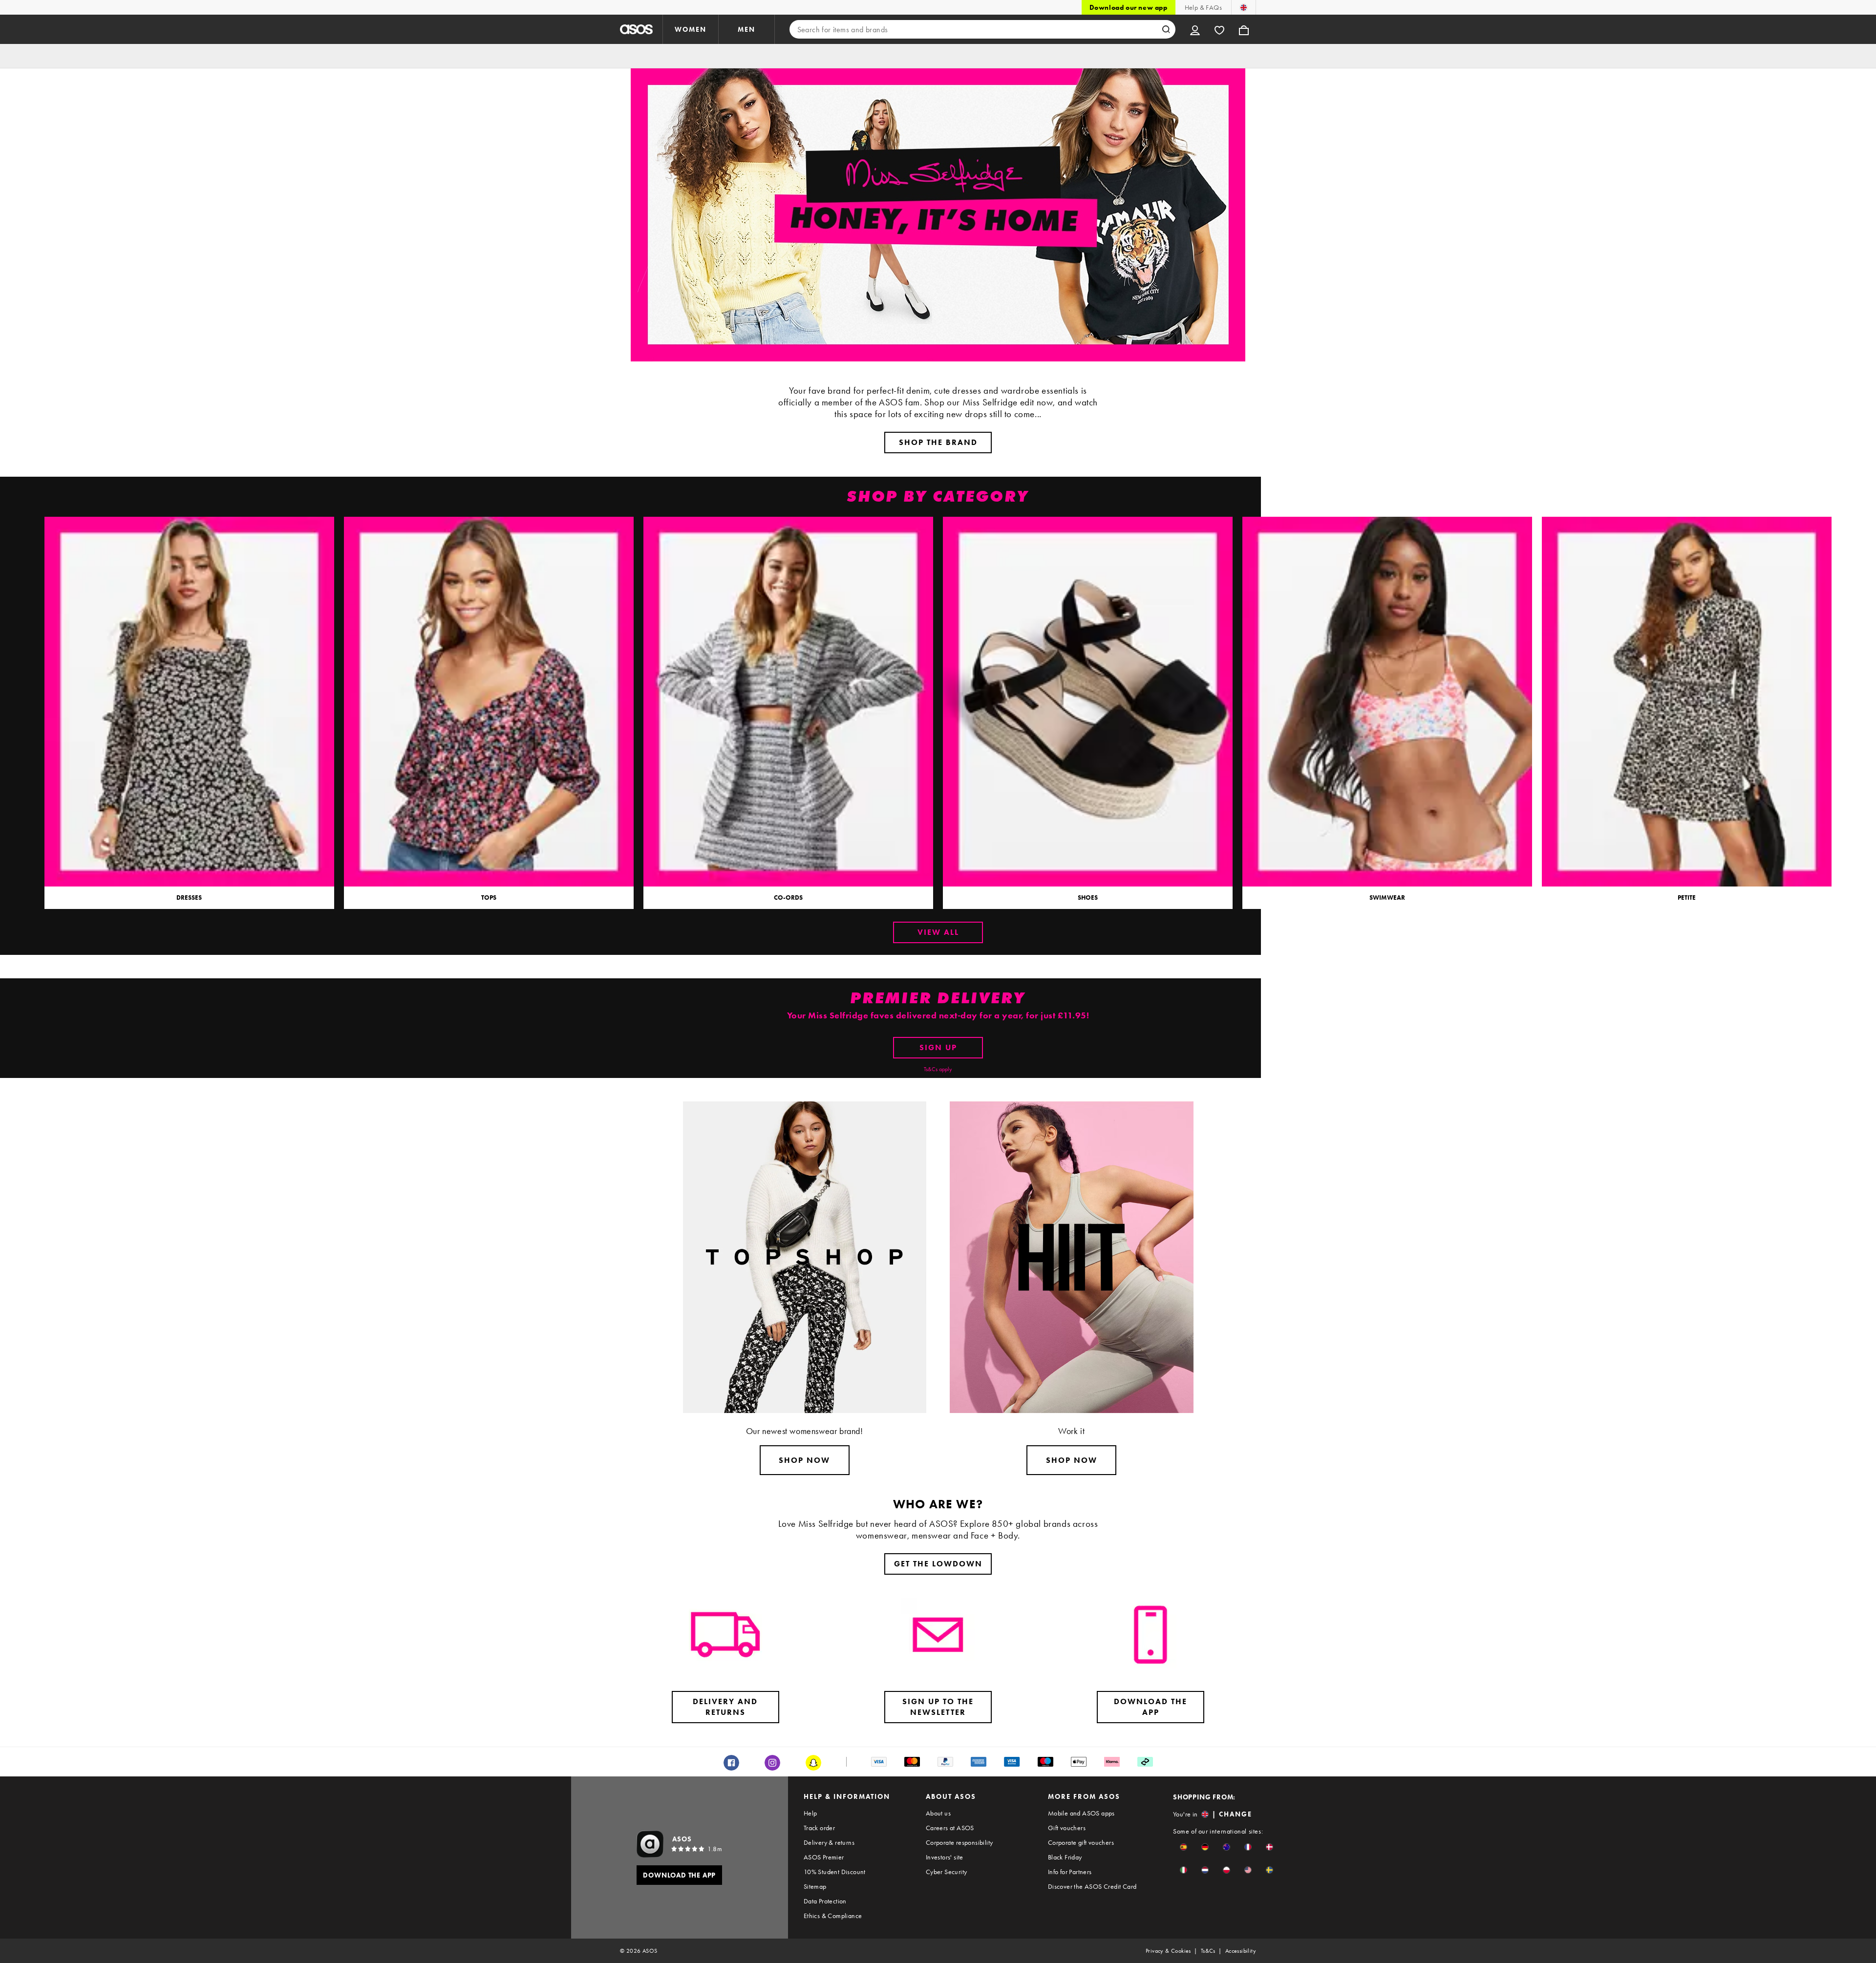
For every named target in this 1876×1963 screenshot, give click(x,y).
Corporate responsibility (959, 1842)
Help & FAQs (1203, 7)
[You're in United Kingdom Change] (1244, 7)
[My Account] (1195, 29)
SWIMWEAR (1387, 897)
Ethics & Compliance (833, 1916)
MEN (746, 29)
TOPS (489, 897)
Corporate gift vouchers (1081, 1842)
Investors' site (945, 1857)
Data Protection (825, 1901)
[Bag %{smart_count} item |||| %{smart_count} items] (1244, 29)
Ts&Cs (1208, 1951)
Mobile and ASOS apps (1081, 1813)
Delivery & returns (829, 1842)
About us (938, 1813)
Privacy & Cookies (1168, 1951)
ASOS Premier (824, 1857)
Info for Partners (1070, 1872)
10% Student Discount (835, 1872)
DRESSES (189, 897)
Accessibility (1241, 1951)
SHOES (1088, 897)
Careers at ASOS (950, 1828)
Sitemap (815, 1886)
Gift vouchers (1067, 1828)
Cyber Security (947, 1872)
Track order (819, 1828)
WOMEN (691, 29)
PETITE (1687, 897)
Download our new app (1129, 7)
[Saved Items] (1219, 29)
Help (810, 1813)
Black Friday (1065, 1857)
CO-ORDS (788, 897)
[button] (1183, 1847)
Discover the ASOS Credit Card (1092, 1886)
